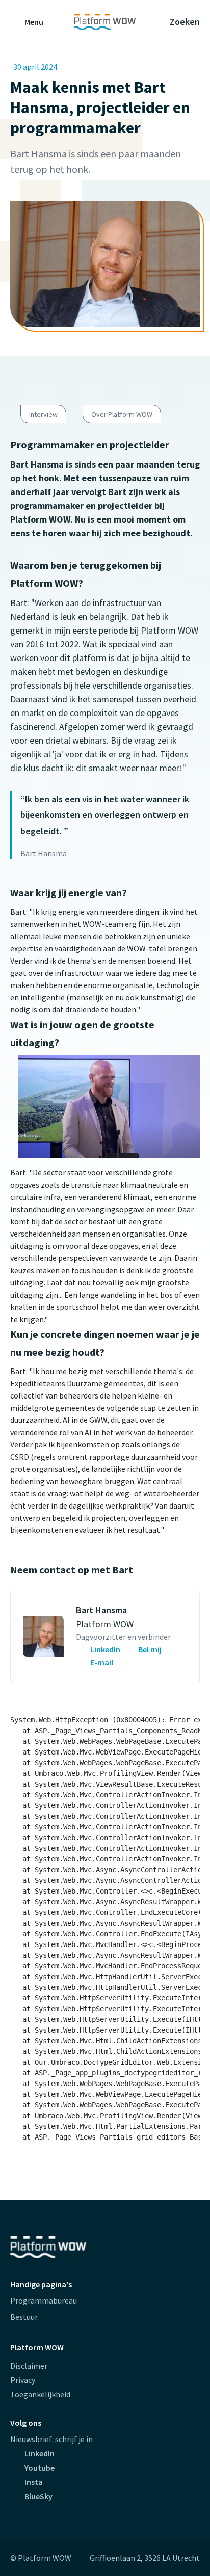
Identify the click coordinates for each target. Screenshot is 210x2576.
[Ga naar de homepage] (105, 22)
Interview (43, 414)
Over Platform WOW (122, 414)
